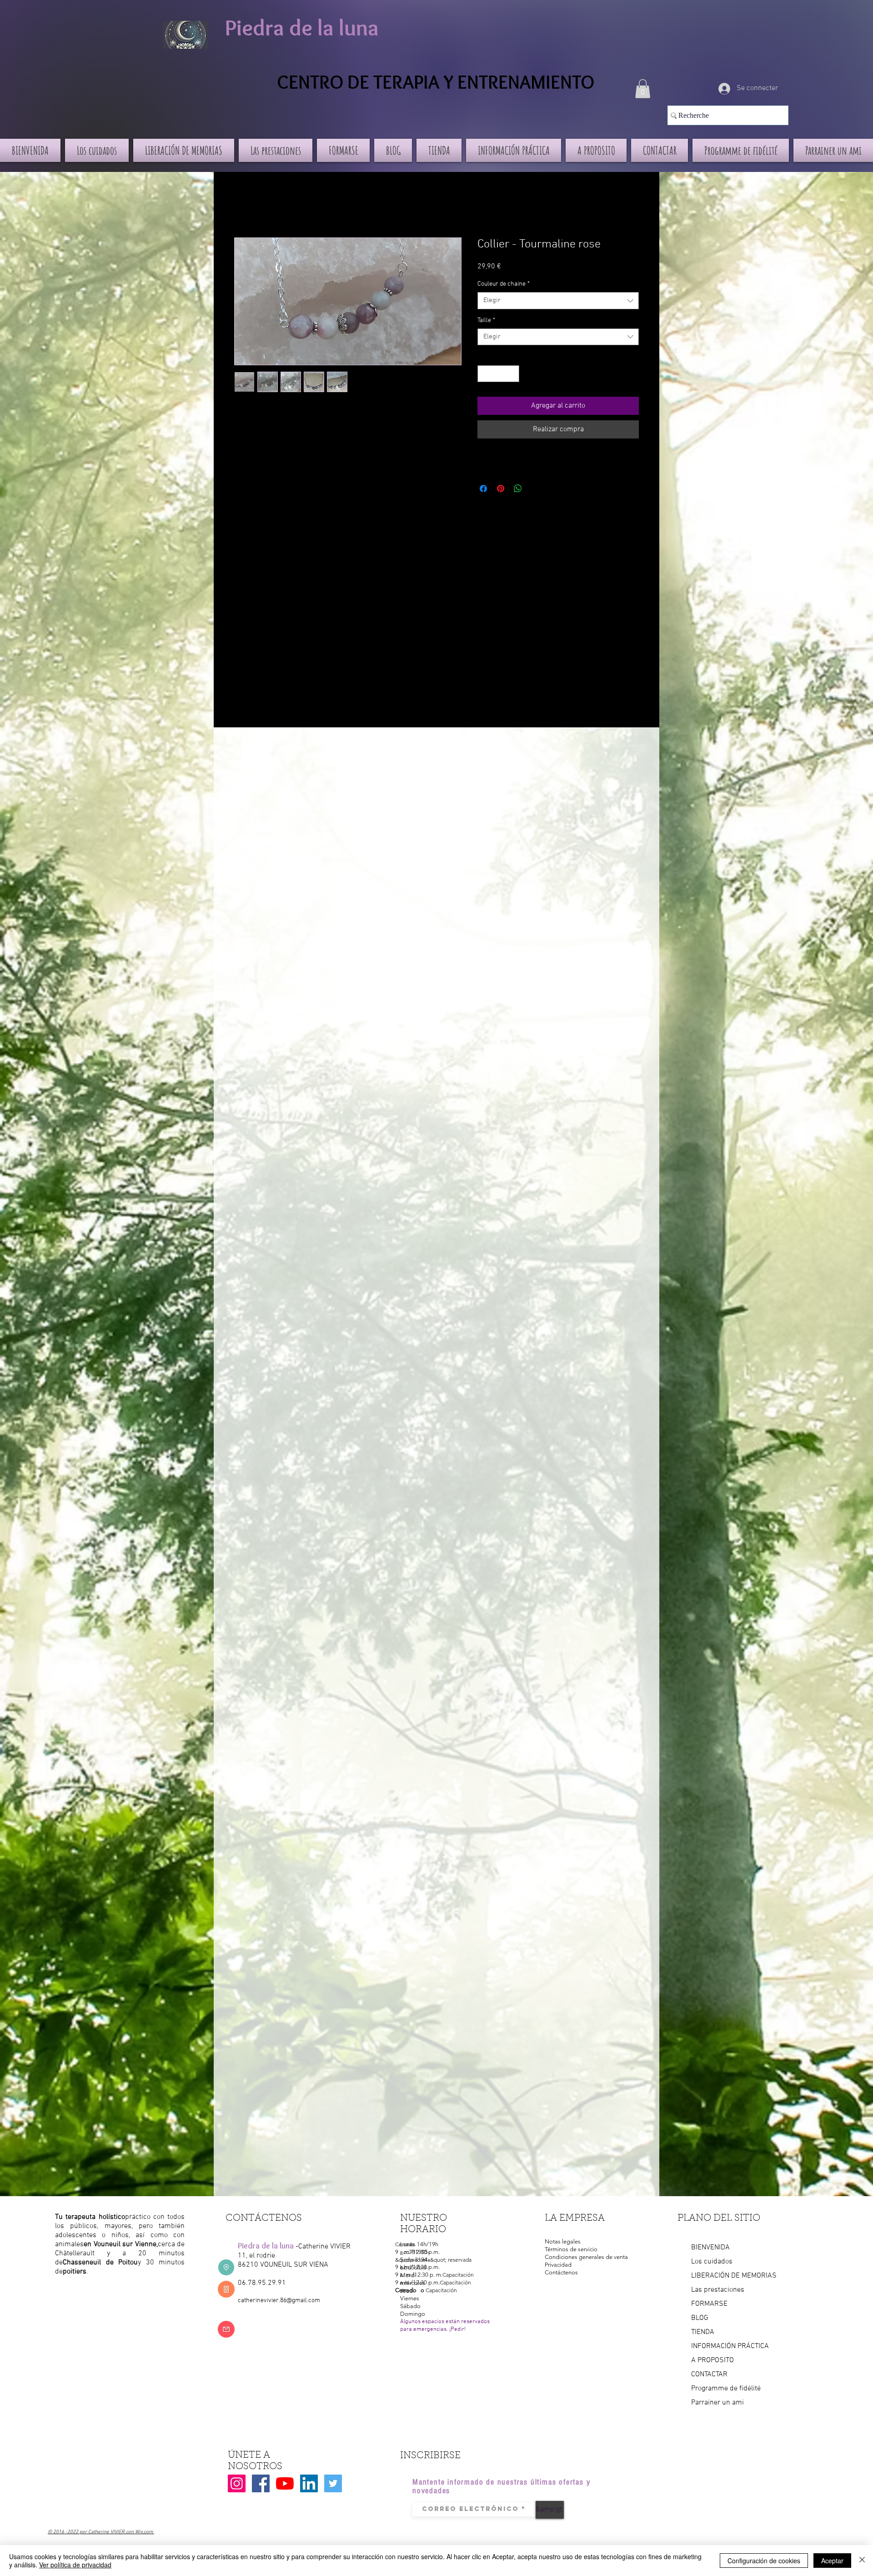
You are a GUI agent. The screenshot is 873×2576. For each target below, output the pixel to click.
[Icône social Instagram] (237, 2483)
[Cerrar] (862, 2561)
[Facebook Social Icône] (261, 2483)
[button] (643, 89)
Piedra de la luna (302, 28)
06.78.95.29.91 (262, 2283)
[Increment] (512, 374)
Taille (486, 320)
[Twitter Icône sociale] (333, 2483)
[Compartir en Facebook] (483, 489)
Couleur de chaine (504, 284)
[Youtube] (285, 2483)
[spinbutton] (498, 374)
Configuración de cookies (764, 2561)
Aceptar (832, 2561)
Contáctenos (561, 2272)
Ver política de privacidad (75, 2565)
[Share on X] (535, 489)
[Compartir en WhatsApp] (518, 489)
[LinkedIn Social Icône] (309, 2483)
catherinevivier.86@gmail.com (279, 2301)
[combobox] (558, 301)
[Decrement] (484, 374)
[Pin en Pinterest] (501, 489)
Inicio (243, 205)
